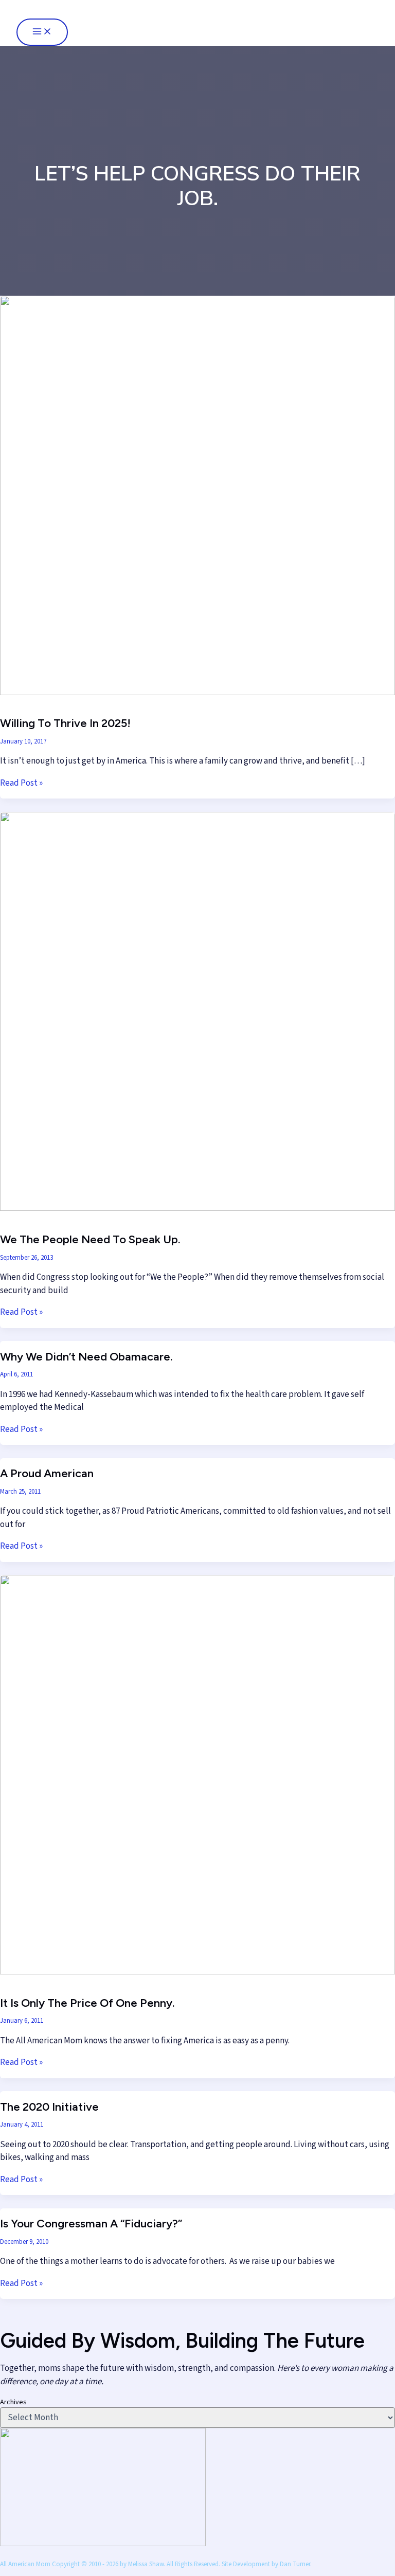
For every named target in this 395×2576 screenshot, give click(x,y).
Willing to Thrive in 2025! (65, 723)
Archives (13, 2402)
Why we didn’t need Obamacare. (86, 1357)
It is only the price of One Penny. (87, 2003)
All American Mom (67, 9)
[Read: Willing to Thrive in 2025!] (197, 693)
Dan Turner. (296, 2564)
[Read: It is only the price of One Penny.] (197, 1972)
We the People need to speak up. (90, 1239)
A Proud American (47, 1473)
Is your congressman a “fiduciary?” (91, 2224)
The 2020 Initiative (49, 2107)
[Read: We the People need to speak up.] (197, 1208)
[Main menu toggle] (42, 32)
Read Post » (21, 783)
